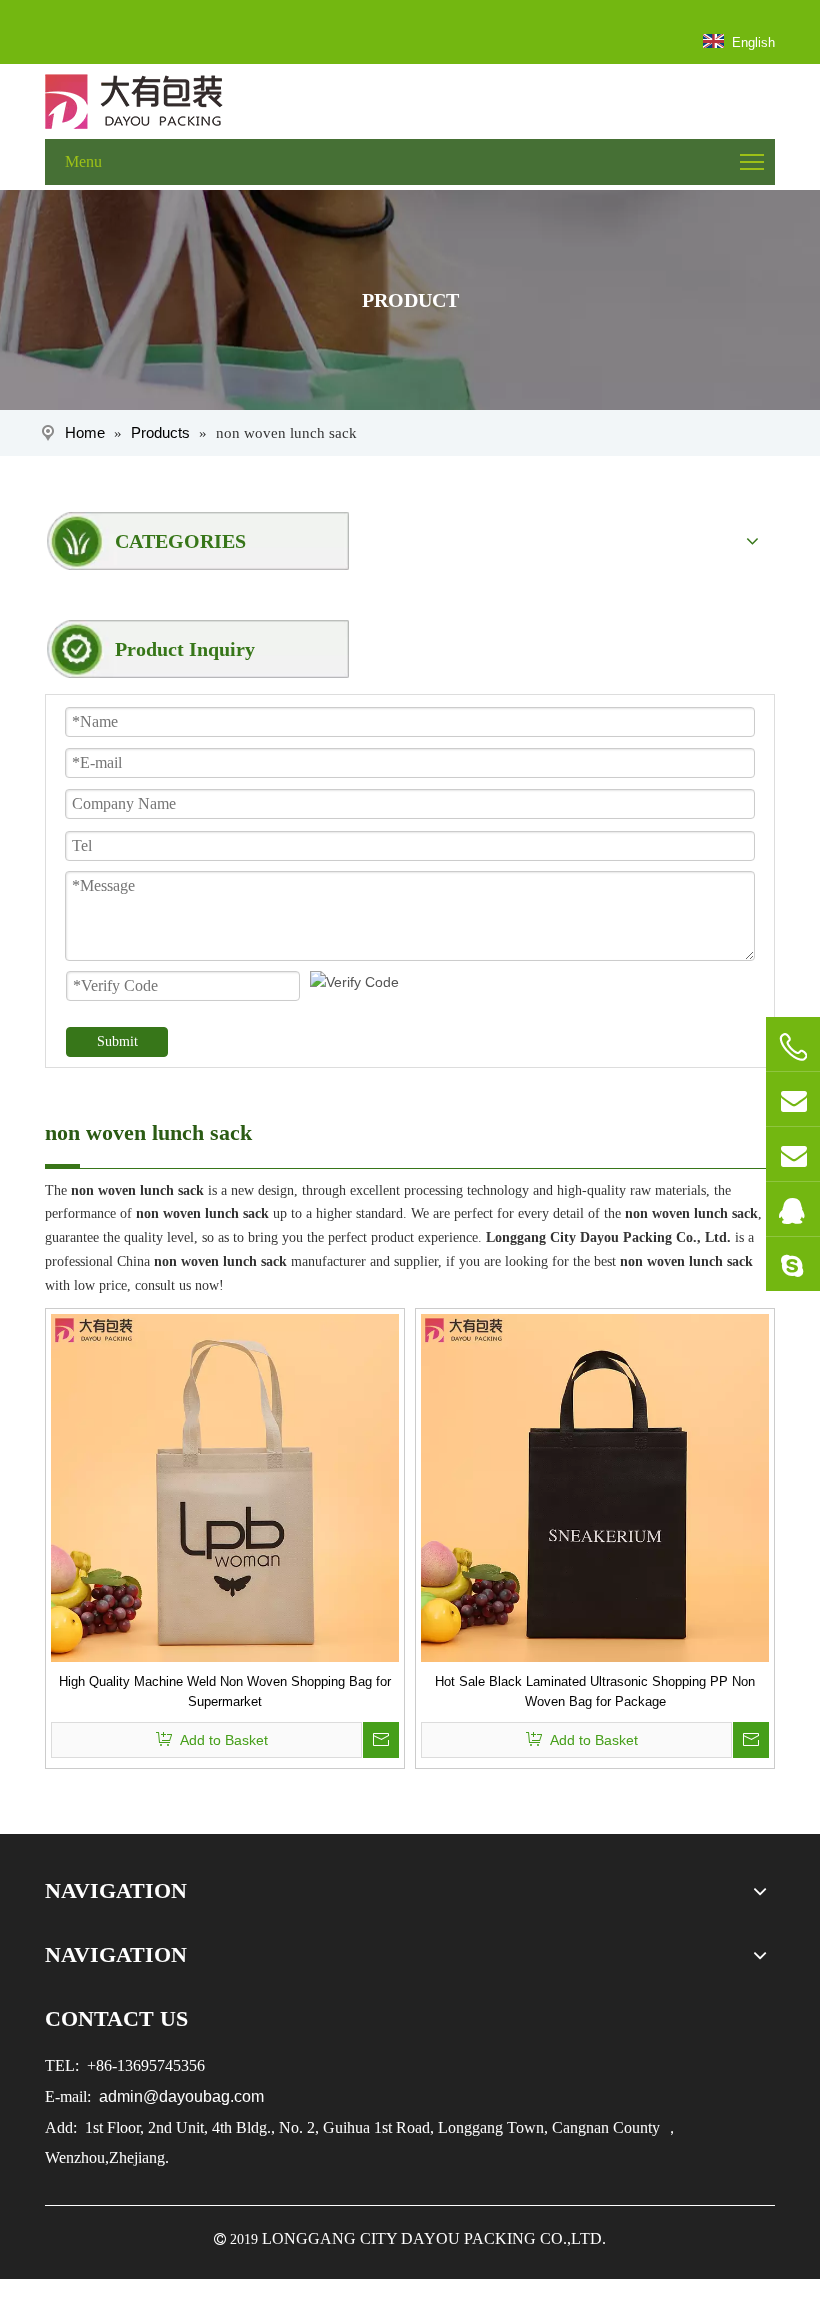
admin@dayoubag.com (179, 2096)
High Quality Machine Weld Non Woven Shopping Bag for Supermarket (225, 1691)
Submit (117, 1041)
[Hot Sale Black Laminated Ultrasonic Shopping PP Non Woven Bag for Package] (595, 1486)
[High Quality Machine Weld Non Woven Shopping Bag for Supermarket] (225, 1486)
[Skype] (793, 1264)
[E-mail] (793, 1099)
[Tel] (793, 1047)
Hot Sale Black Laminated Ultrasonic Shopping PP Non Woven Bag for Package (595, 1691)
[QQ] (793, 1209)
